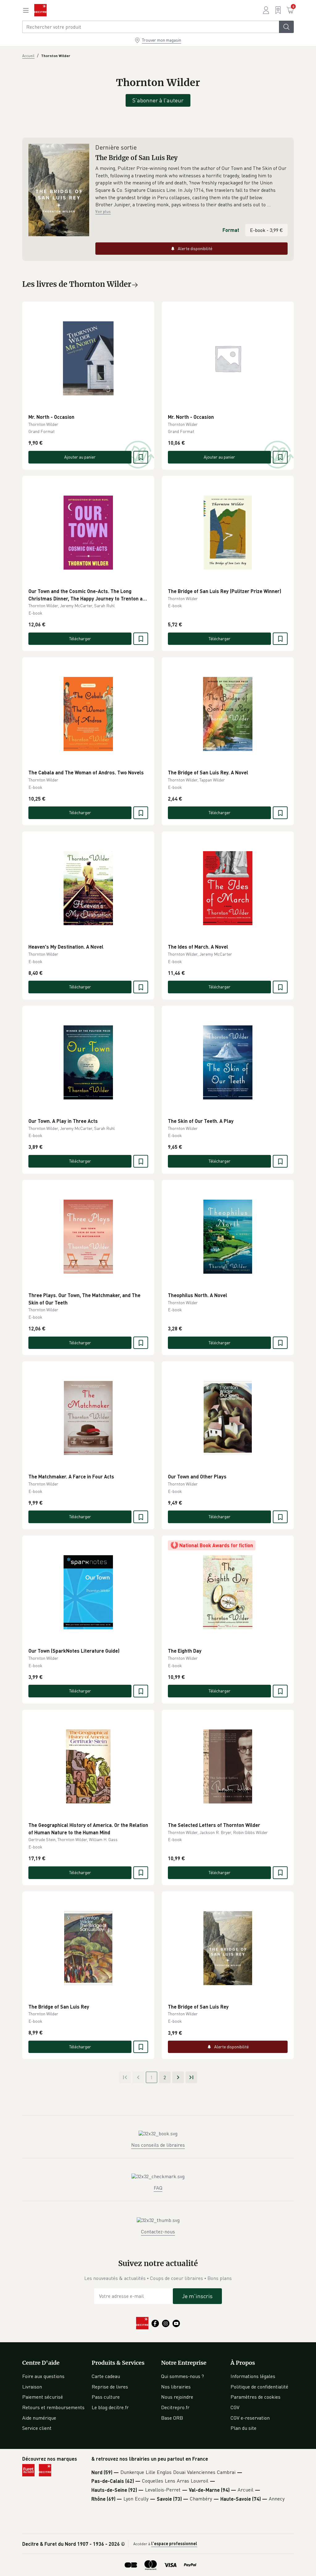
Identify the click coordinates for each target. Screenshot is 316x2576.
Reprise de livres (110, 2387)
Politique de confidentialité (259, 2387)
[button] (191, 187)
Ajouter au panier (80, 457)
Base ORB (172, 2418)
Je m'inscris (197, 2296)
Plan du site (243, 2428)
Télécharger (80, 639)
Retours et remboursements (53, 2407)
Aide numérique (39, 2418)
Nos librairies (176, 2387)
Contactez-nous (158, 2232)
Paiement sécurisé (43, 2397)
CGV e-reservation (250, 2418)
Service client (37, 2428)
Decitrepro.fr (175, 2407)
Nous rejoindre (177, 2397)
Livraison (32, 2387)
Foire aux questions (43, 2376)
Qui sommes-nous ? (183, 2376)
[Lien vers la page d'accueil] (40, 10)
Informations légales (253, 2376)
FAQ (158, 2188)
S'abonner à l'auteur (158, 100)
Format (231, 230)
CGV (235, 2407)
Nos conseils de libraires (158, 2145)
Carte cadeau (106, 2376)
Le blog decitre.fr (110, 2407)
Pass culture (106, 2397)
